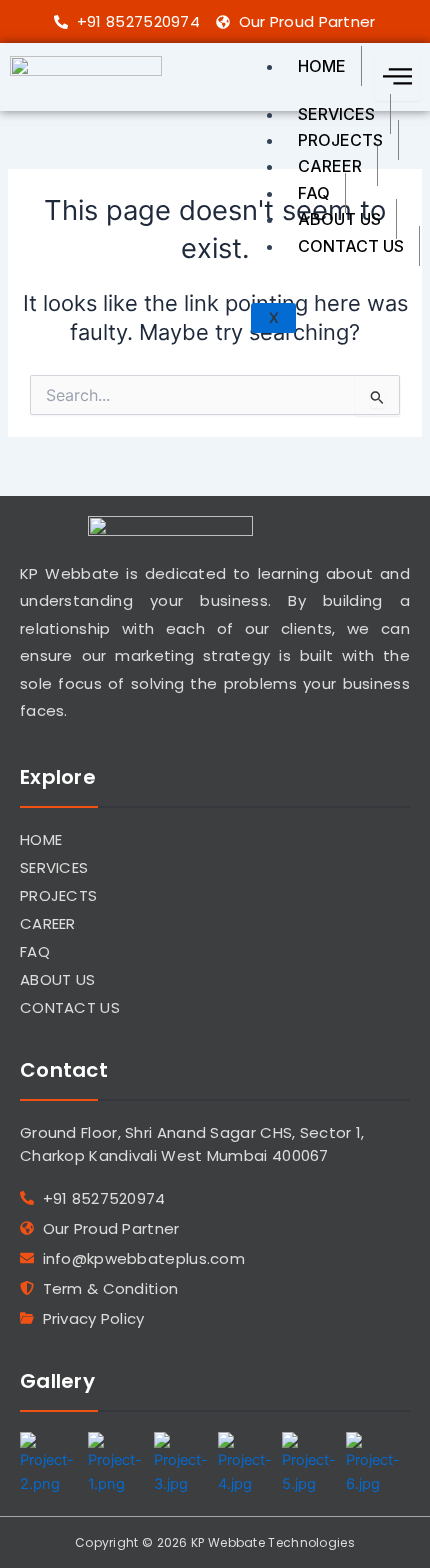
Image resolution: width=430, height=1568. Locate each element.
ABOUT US (339, 219)
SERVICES (336, 114)
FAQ (314, 193)
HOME (322, 66)
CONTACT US (351, 246)
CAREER (330, 166)
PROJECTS (340, 140)
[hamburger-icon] (397, 77)
